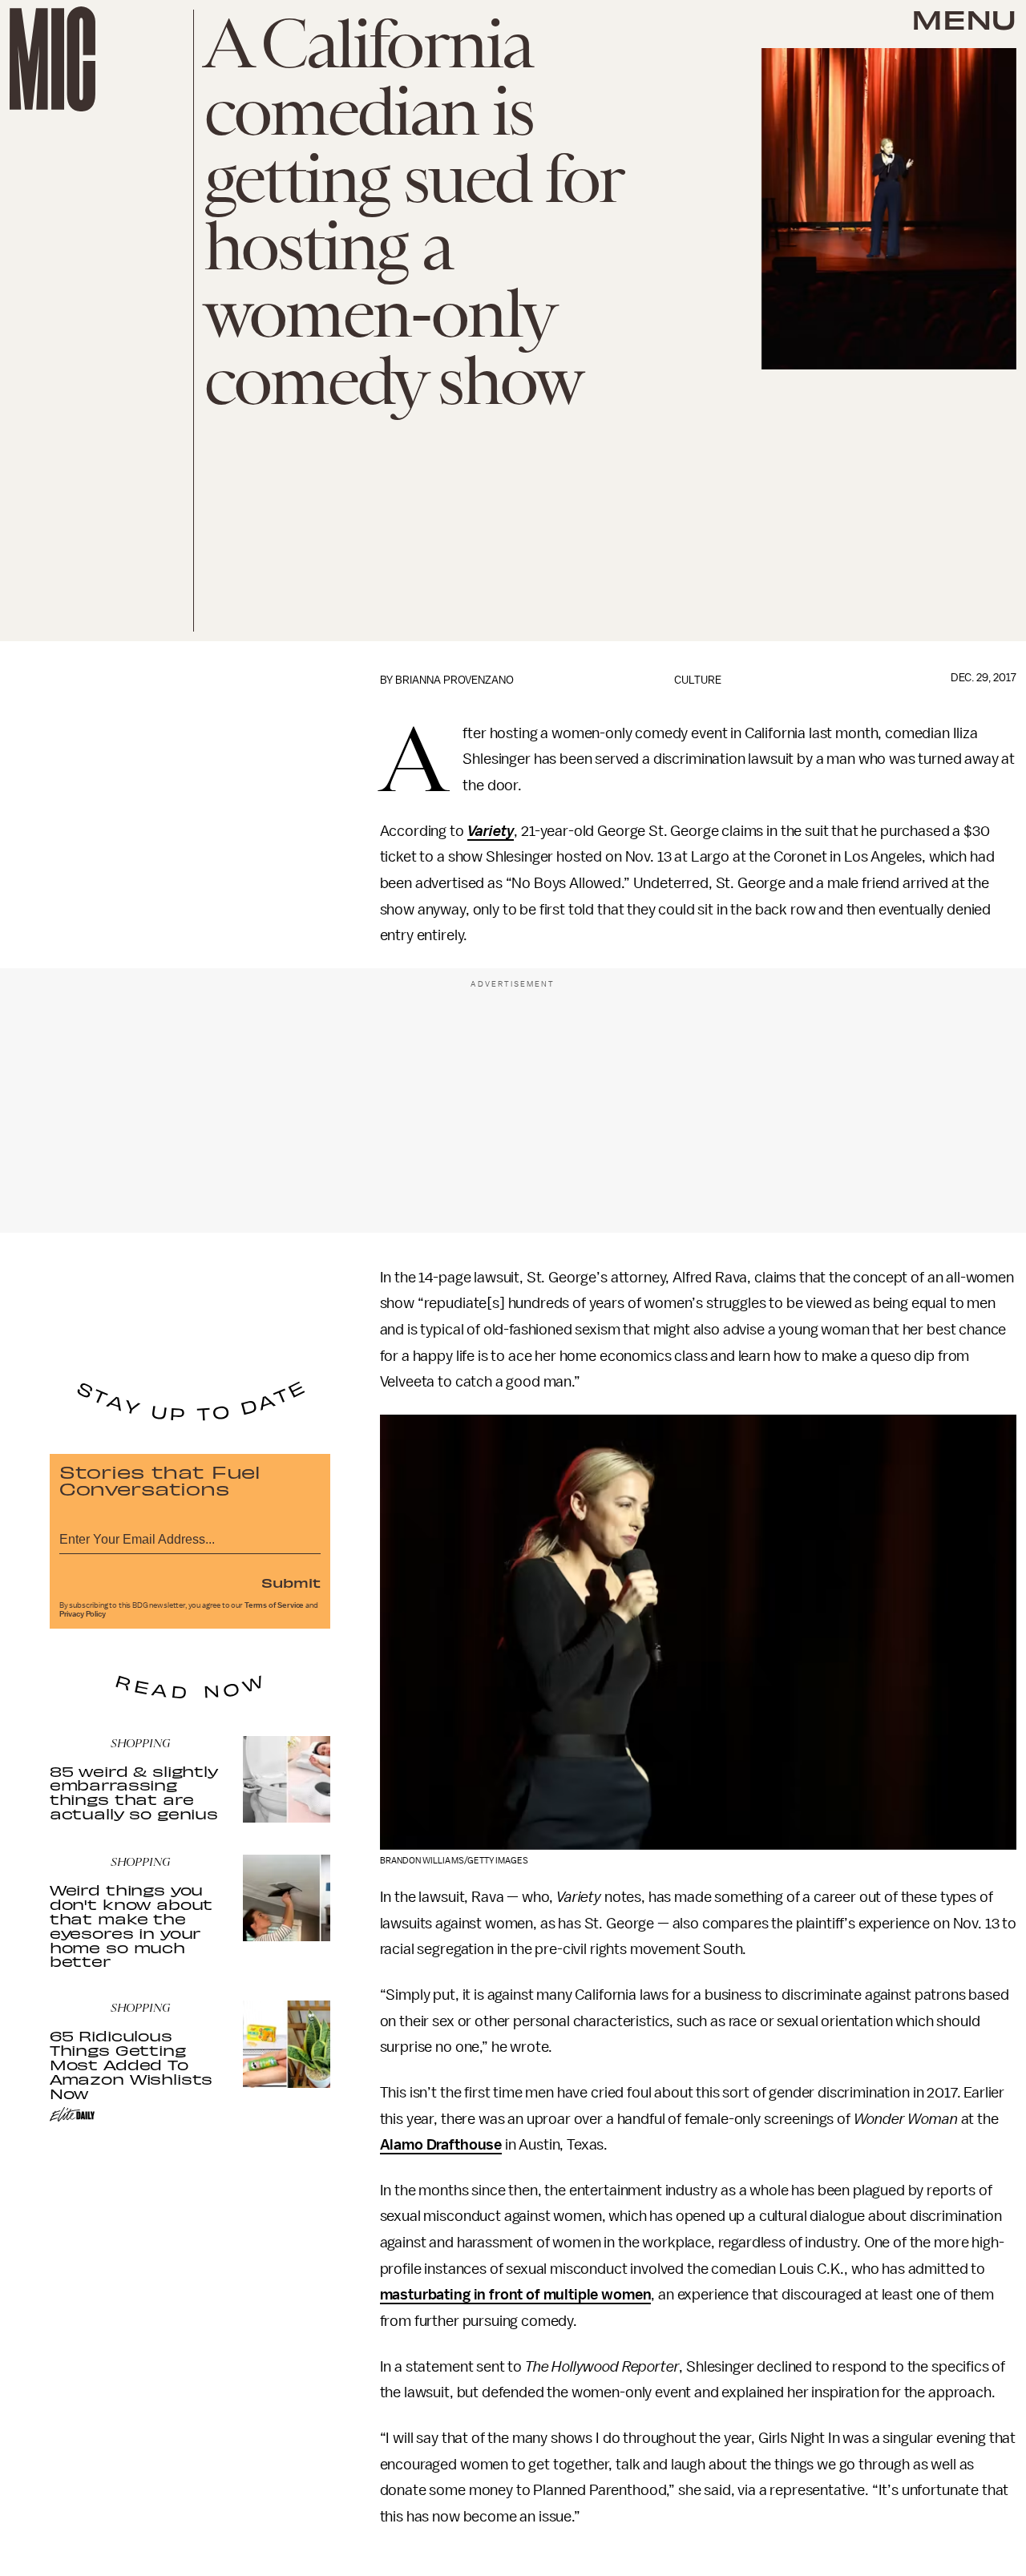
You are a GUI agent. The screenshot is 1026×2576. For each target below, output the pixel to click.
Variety (491, 831)
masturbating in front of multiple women (516, 2295)
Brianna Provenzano (454, 680)
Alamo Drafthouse (441, 2145)
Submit (291, 1582)
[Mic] (53, 59)
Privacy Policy (83, 1614)
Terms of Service (274, 1605)
